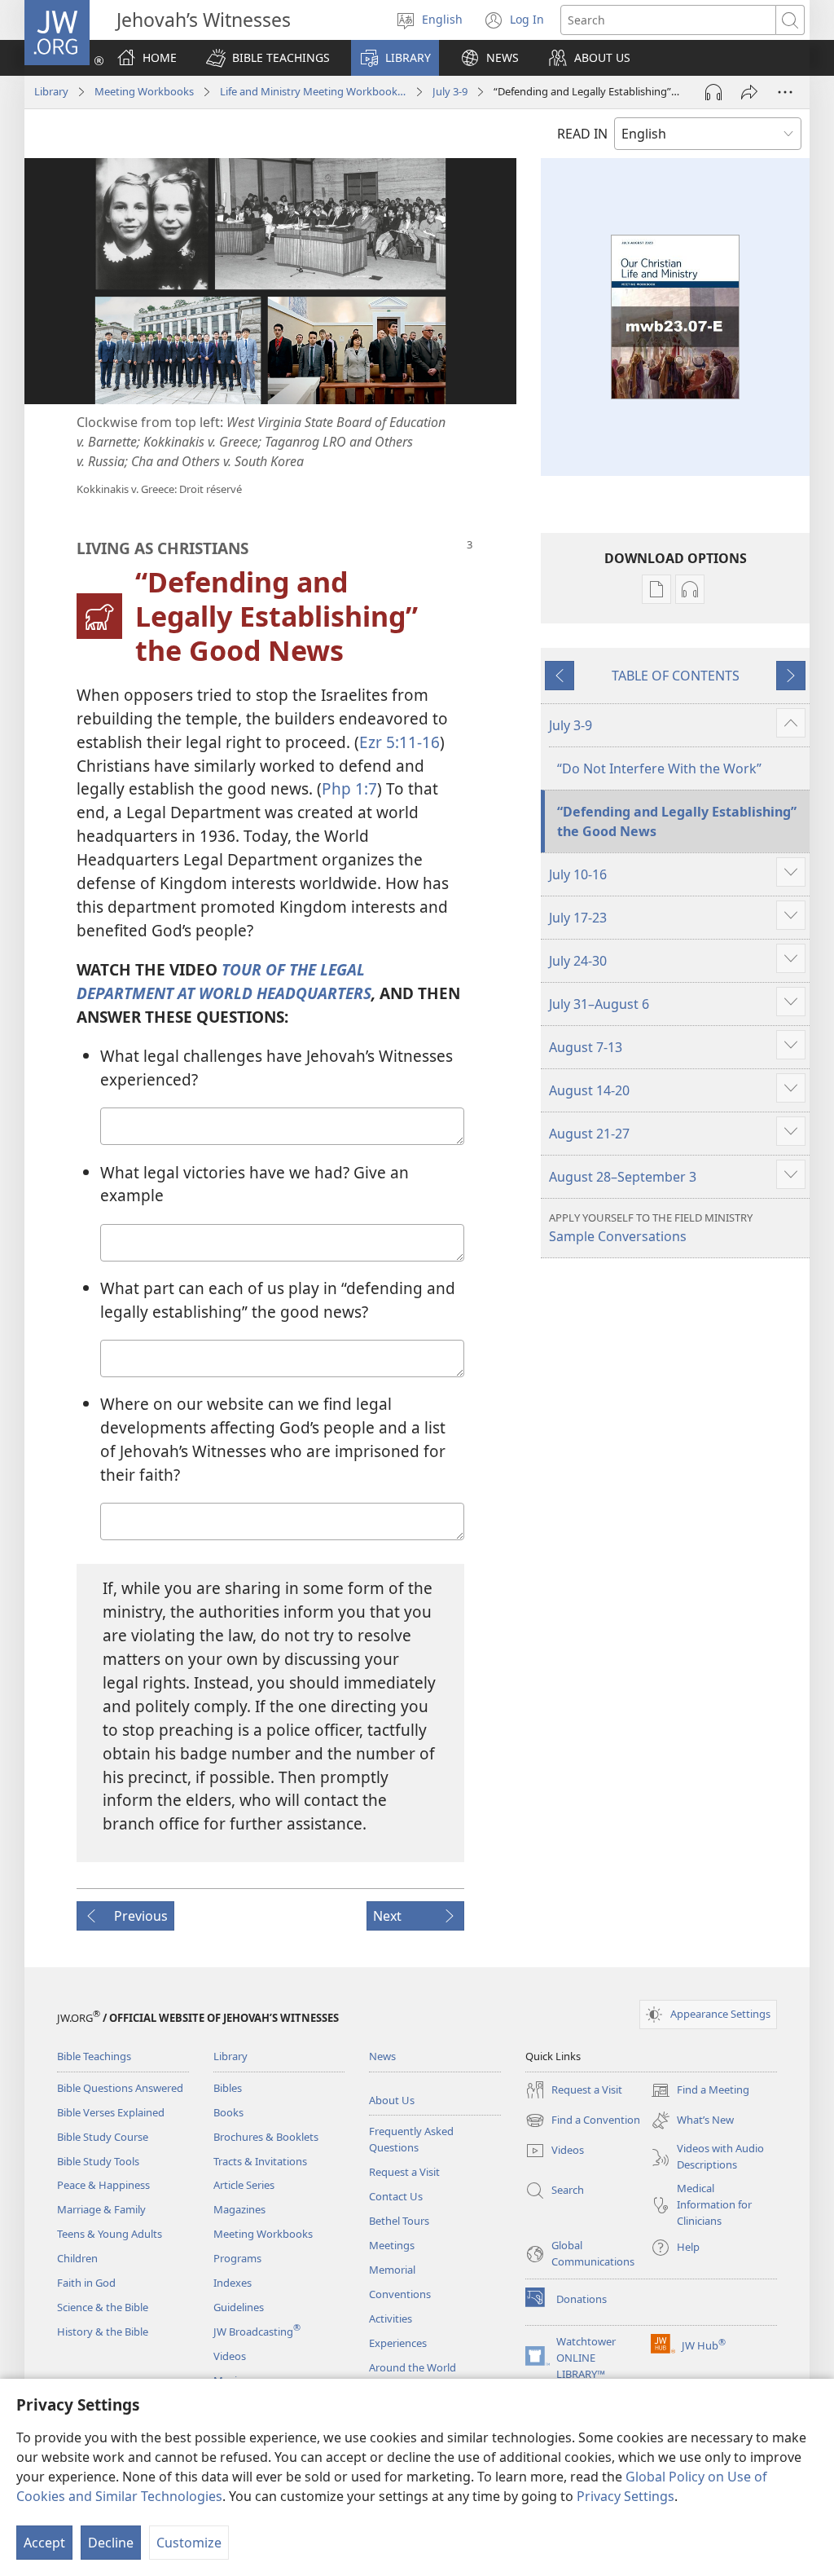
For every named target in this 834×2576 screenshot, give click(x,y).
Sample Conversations (651, 1228)
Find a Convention (583, 2121)
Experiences (398, 2343)
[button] (268, 58)
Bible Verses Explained (111, 2112)
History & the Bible (103, 2332)
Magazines (239, 2209)
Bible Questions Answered (120, 2088)
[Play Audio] (713, 92)
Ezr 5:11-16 (399, 742)
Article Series (244, 2185)
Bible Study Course (103, 2137)
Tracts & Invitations (260, 2161)
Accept (44, 2543)
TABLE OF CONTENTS (676, 676)
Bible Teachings (94, 2056)
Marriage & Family (101, 2209)
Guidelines (239, 2307)
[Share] (749, 92)
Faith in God (86, 2283)
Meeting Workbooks (144, 91)
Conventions (400, 2294)
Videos (230, 2356)
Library (51, 91)
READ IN (582, 134)
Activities (391, 2318)
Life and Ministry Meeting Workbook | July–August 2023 (313, 91)
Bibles (228, 2088)
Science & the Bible (103, 2307)
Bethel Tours (399, 2221)
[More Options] (785, 92)
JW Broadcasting (257, 2332)
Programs (237, 2258)
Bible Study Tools (98, 2161)
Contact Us (396, 2196)
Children (77, 2258)
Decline (111, 2543)
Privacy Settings (625, 2496)
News (382, 2056)
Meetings (392, 2245)
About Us (392, 2100)
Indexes (233, 2283)
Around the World (413, 2367)
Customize (189, 2543)
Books (228, 2112)
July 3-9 (450, 91)
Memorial (392, 2270)
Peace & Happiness (103, 2185)
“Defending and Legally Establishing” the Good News (677, 821)
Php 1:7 (349, 788)
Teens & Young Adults (110, 2234)
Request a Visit (404, 2172)
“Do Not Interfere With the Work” (659, 768)
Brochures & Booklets (266, 2137)
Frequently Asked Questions (411, 2139)
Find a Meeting (700, 2091)
